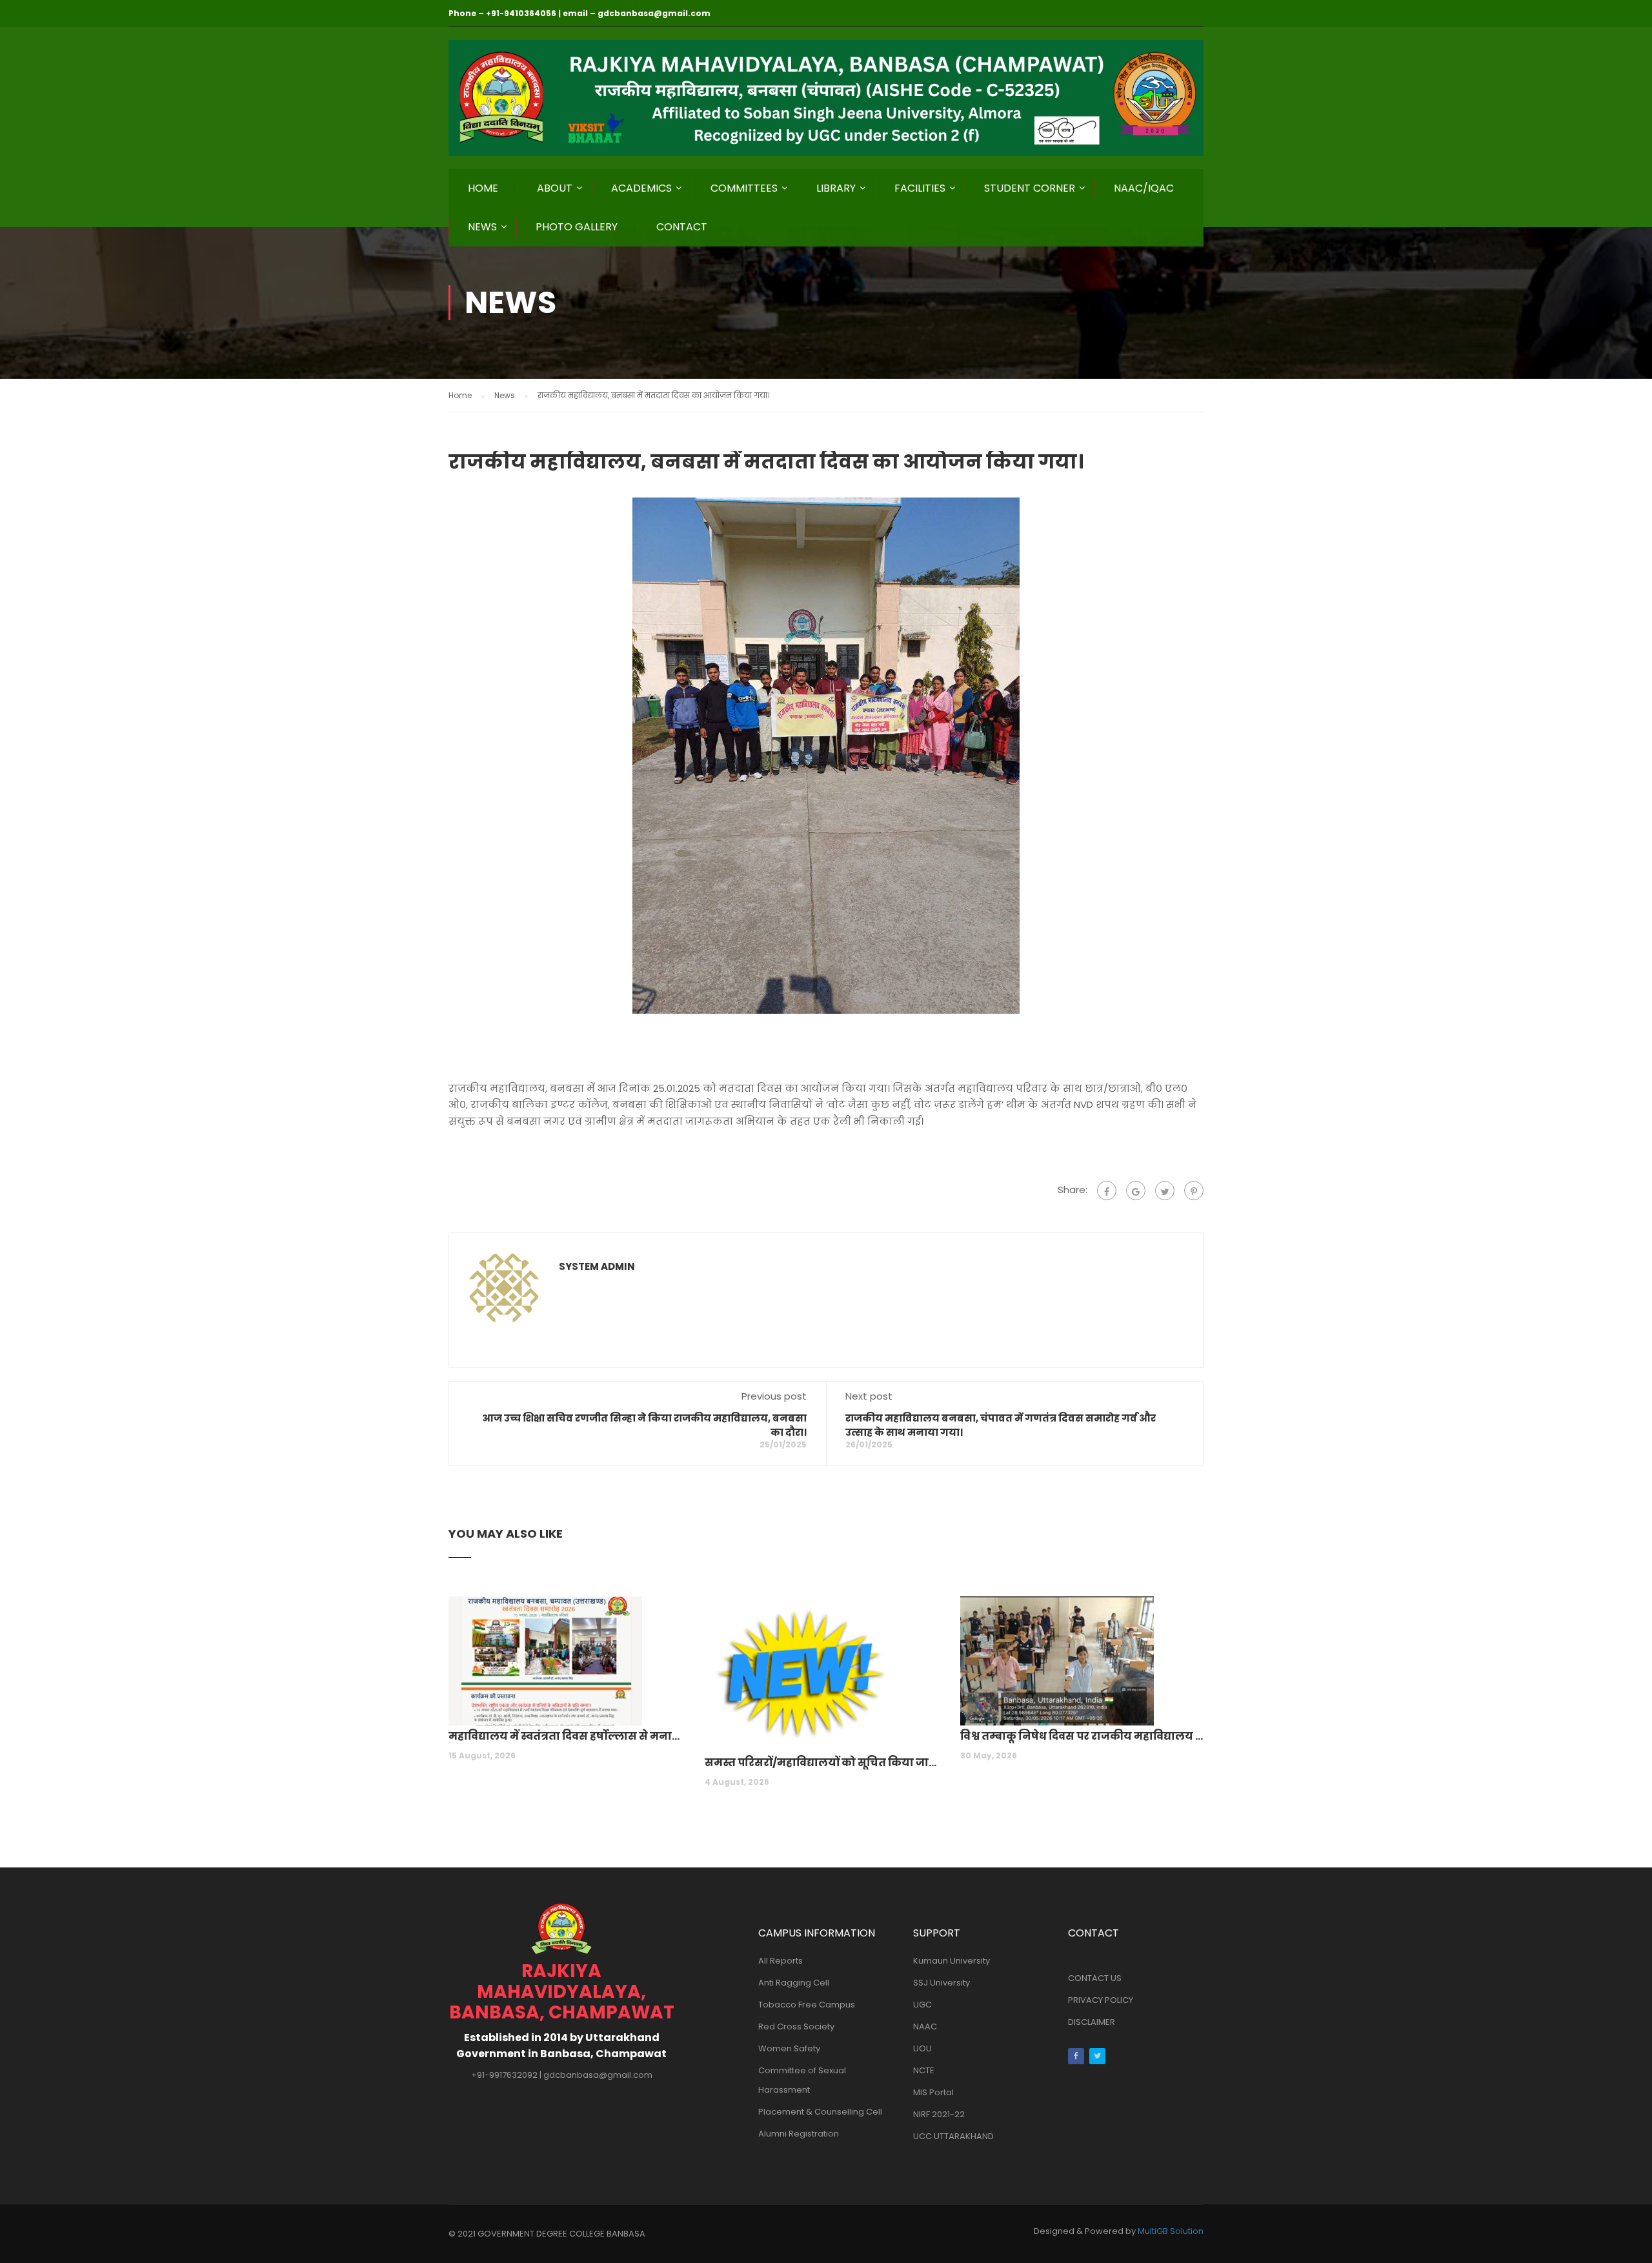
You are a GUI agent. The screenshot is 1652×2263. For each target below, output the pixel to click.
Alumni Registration (799, 2134)
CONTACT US (1095, 1978)
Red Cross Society (796, 2027)
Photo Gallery (577, 227)
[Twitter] (1165, 1191)
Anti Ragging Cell (794, 1983)
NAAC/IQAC (1144, 188)
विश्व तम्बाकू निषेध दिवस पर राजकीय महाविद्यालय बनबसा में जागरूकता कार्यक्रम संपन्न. (1082, 1736)
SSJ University (942, 1983)
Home (483, 188)
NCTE (924, 2070)
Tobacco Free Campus (807, 2005)
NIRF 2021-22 (939, 2114)
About (555, 188)
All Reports (781, 1961)
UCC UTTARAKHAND (953, 2136)
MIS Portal (933, 2092)
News (482, 227)
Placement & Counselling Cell (820, 2112)
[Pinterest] (1194, 1191)
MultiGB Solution (1171, 2231)
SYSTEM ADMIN (597, 1267)
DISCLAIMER (1092, 2022)
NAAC (925, 2027)
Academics (641, 188)
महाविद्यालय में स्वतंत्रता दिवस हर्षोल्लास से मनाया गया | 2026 (570, 1736)
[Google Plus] (1136, 1191)
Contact (682, 227)
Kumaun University (952, 1961)
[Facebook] (1107, 1191)
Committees (744, 188)
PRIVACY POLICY (1101, 2000)
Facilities (920, 188)
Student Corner (1030, 188)
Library (836, 188)
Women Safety (789, 2048)
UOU (922, 2048)
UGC (922, 2005)
